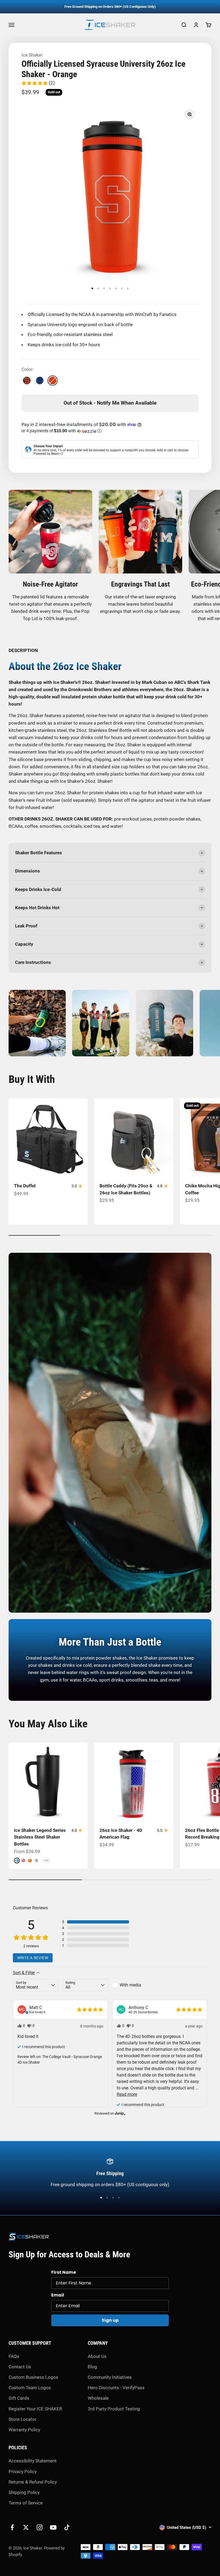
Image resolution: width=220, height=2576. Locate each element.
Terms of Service (26, 2503)
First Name (64, 2272)
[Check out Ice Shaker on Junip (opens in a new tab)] (120, 2113)
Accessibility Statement (33, 2461)
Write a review (33, 1958)
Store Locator (23, 2419)
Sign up (110, 2320)
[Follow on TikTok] (67, 2527)
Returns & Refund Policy (33, 2482)
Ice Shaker (32, 55)
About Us (97, 2356)
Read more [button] (127, 2094)
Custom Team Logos (30, 2388)
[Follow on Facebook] (12, 2527)
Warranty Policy (24, 2430)
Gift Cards (19, 2398)
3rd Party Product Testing (114, 2409)
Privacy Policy (23, 2471)
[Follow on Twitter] (26, 2527)
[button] (38, 83)
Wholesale (98, 2398)
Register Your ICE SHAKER (35, 2409)
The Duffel (25, 1186)
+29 (46, 1860)
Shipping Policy (24, 2492)
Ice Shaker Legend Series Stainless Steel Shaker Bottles (40, 1837)
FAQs (14, 2356)
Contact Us (20, 2367)
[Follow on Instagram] (40, 2527)
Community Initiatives (110, 2377)
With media (130, 1985)
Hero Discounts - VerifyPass (116, 2388)
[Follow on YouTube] (53, 2527)
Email (58, 2295)
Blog (92, 2367)
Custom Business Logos (33, 2377)
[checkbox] (135, 1985)
